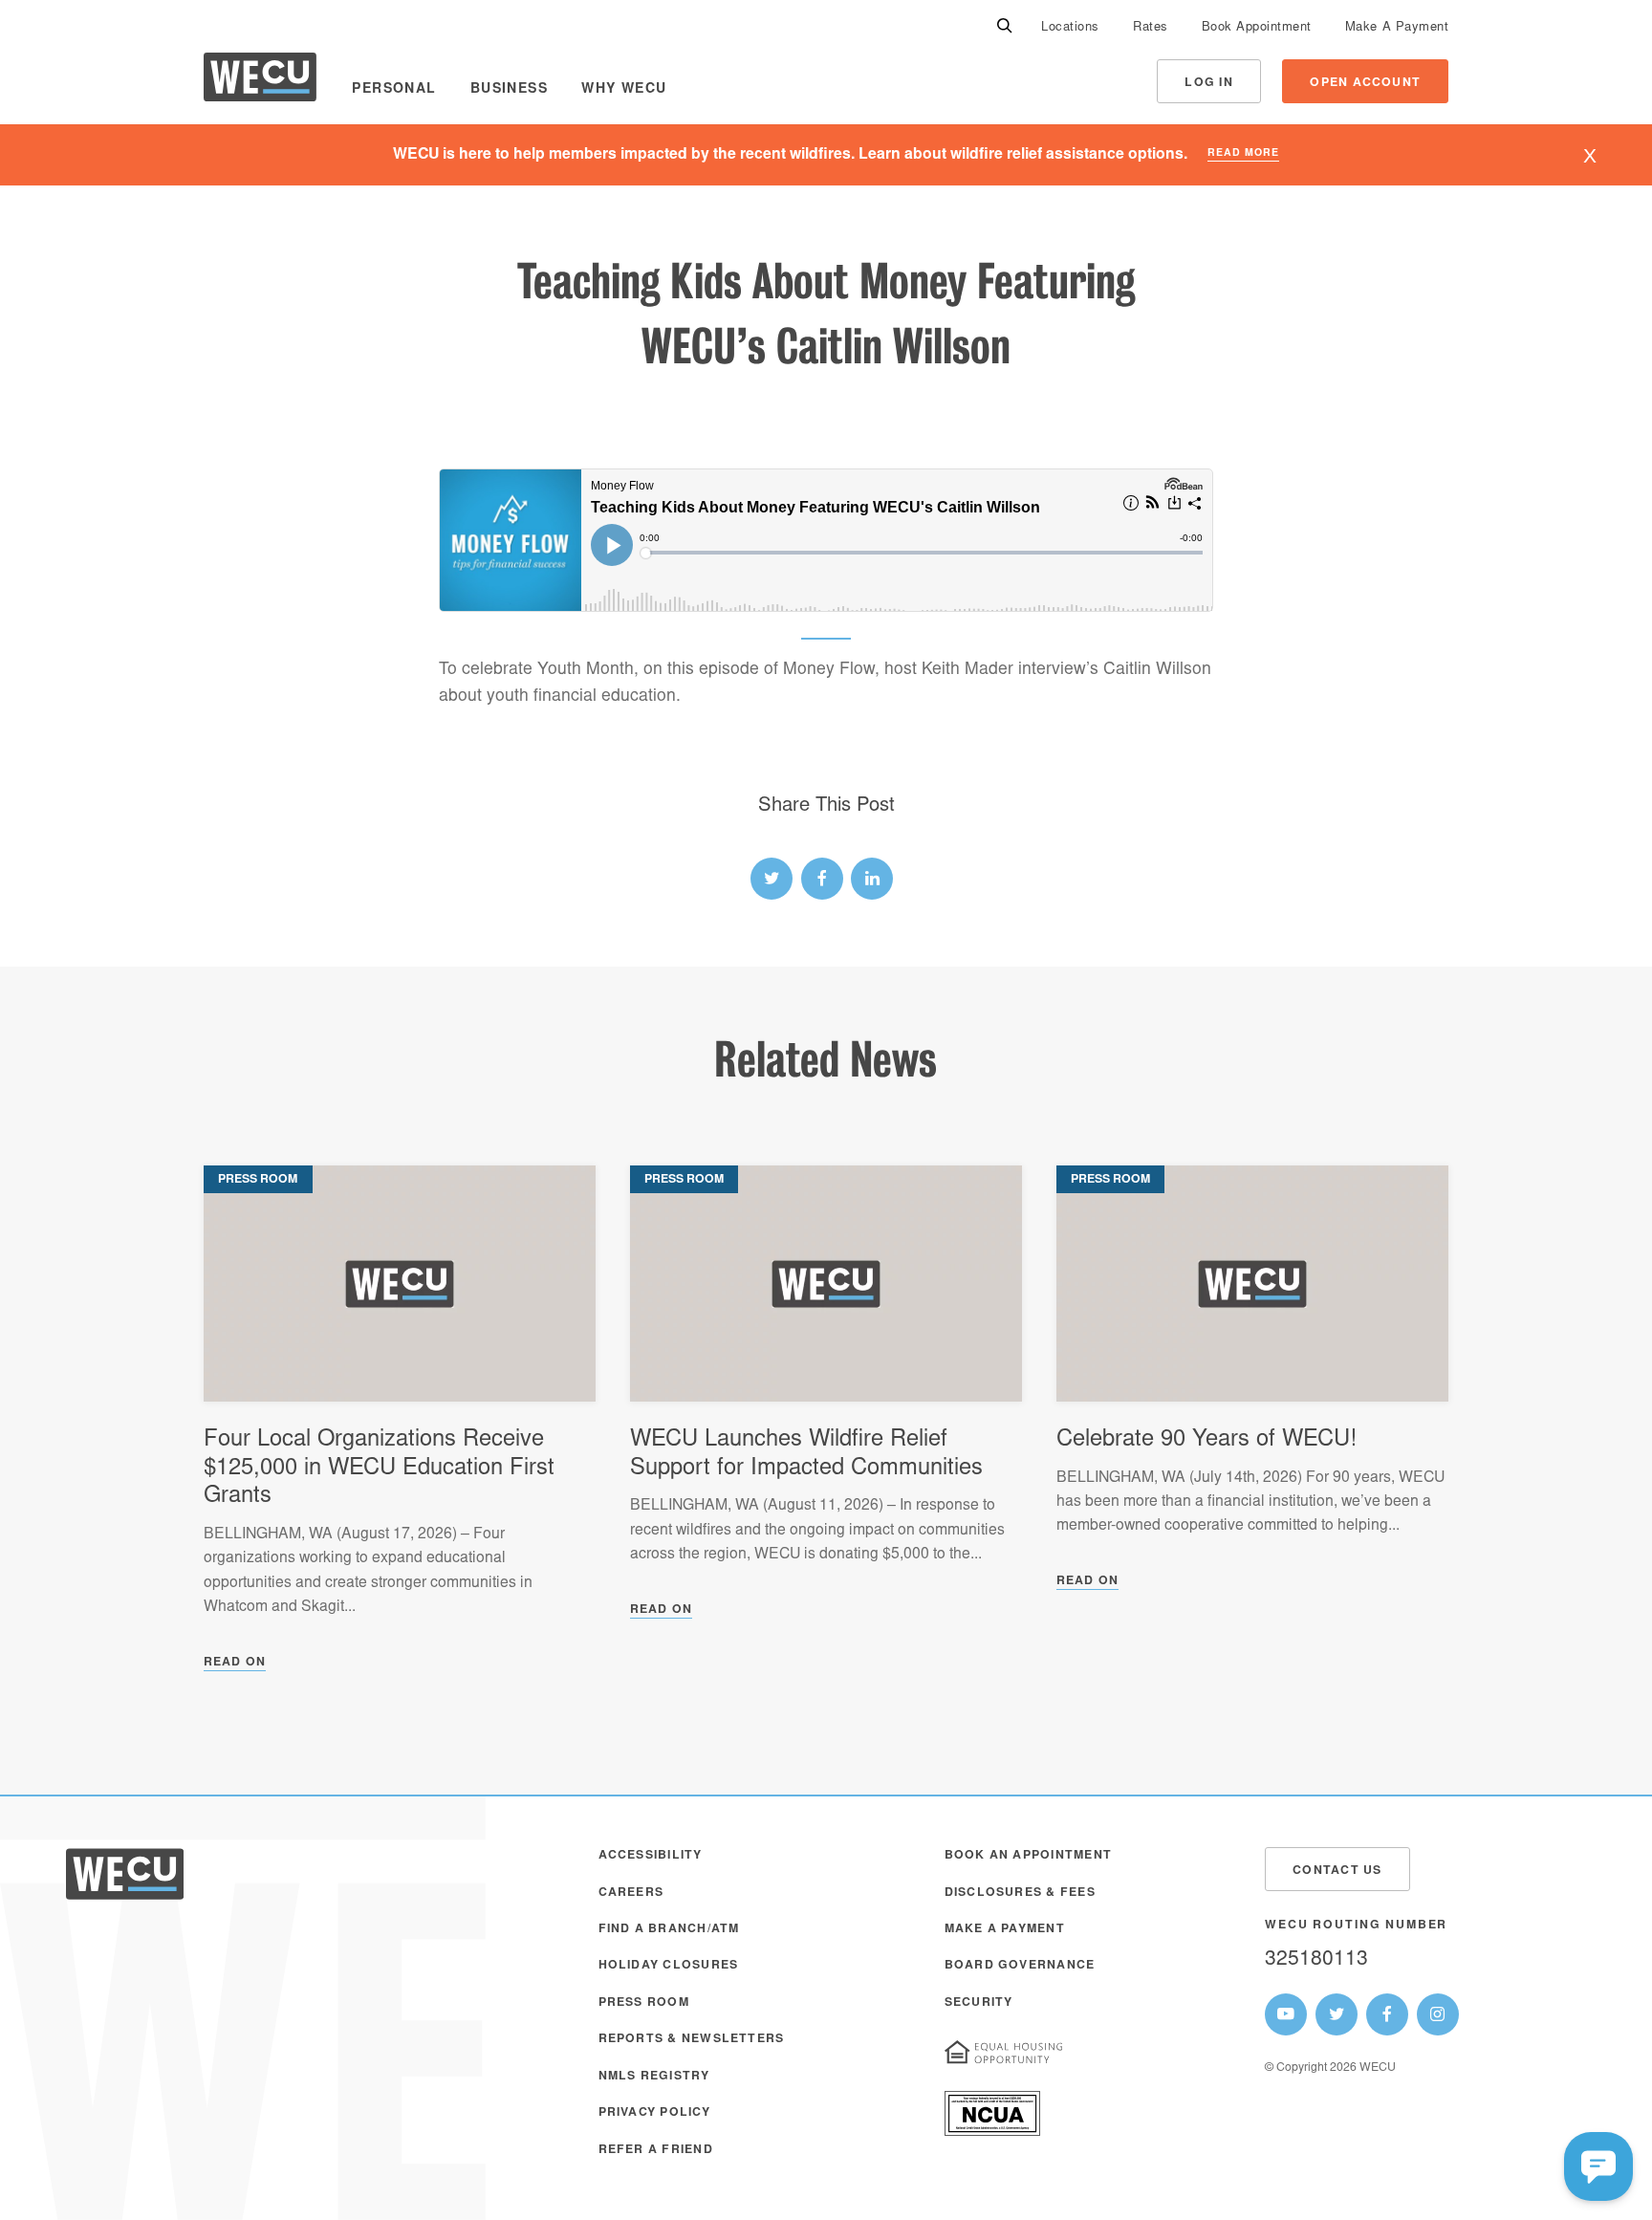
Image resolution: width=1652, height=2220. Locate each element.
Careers (631, 1893)
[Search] (1005, 27)
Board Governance (1020, 1966)
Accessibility (651, 1856)
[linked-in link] (872, 879)
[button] (1598, 2166)
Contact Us (1337, 1871)
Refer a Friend (656, 2150)
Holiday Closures (669, 1966)
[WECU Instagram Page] (1438, 2014)
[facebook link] (822, 879)
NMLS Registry (654, 2077)
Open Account (1365, 83)
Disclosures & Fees (1020, 1893)
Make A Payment (1397, 28)
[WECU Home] (260, 82)
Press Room (644, 2003)
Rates (1151, 28)
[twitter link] (772, 879)
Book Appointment (1257, 28)
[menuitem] (1070, 27)
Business (509, 90)
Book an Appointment (1028, 1856)
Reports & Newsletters (692, 2039)
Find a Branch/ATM (669, 1929)
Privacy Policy (654, 2113)
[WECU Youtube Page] (1286, 2014)
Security (979, 2003)
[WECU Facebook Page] (1387, 2014)
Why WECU (624, 90)
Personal (394, 90)
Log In (1208, 83)
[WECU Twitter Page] (1337, 2014)
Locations (1070, 28)
